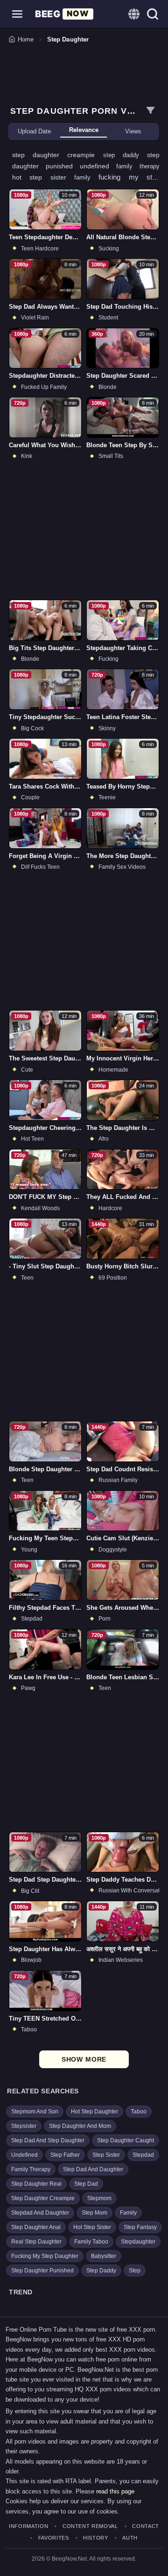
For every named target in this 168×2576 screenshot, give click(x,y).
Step (135, 2271)
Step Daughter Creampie (43, 2198)
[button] (17, 14)
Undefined (24, 2155)
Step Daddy (101, 2271)
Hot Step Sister (92, 2227)
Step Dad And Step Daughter (48, 2140)
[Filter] (150, 111)
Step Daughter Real (36, 2184)
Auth (130, 2538)
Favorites (54, 2538)
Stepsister (24, 2126)
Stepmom (99, 2198)
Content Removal (90, 2526)
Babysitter (104, 2256)
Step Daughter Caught (126, 2140)
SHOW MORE (84, 2059)
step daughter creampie (58, 155)
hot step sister (43, 177)
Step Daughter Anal (36, 2227)
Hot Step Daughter (94, 2112)
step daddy (125, 155)
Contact (146, 2526)
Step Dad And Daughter (93, 2169)
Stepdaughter (138, 2242)
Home (26, 39)
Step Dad (86, 2184)
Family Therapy (31, 2169)
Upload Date (34, 131)
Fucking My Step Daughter (45, 2256)
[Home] (64, 14)
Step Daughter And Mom (80, 2126)
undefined (98, 166)
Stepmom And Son (35, 2112)
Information (28, 2526)
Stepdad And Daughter (40, 2213)
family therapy (138, 166)
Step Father (65, 2155)
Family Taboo (91, 2242)
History (96, 2538)
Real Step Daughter (36, 2242)
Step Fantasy (140, 2227)
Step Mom (94, 2213)
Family (128, 2213)
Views (133, 131)
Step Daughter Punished (42, 2271)
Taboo (139, 2112)
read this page (115, 2491)
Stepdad (143, 2155)
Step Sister (106, 2155)
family (86, 177)
